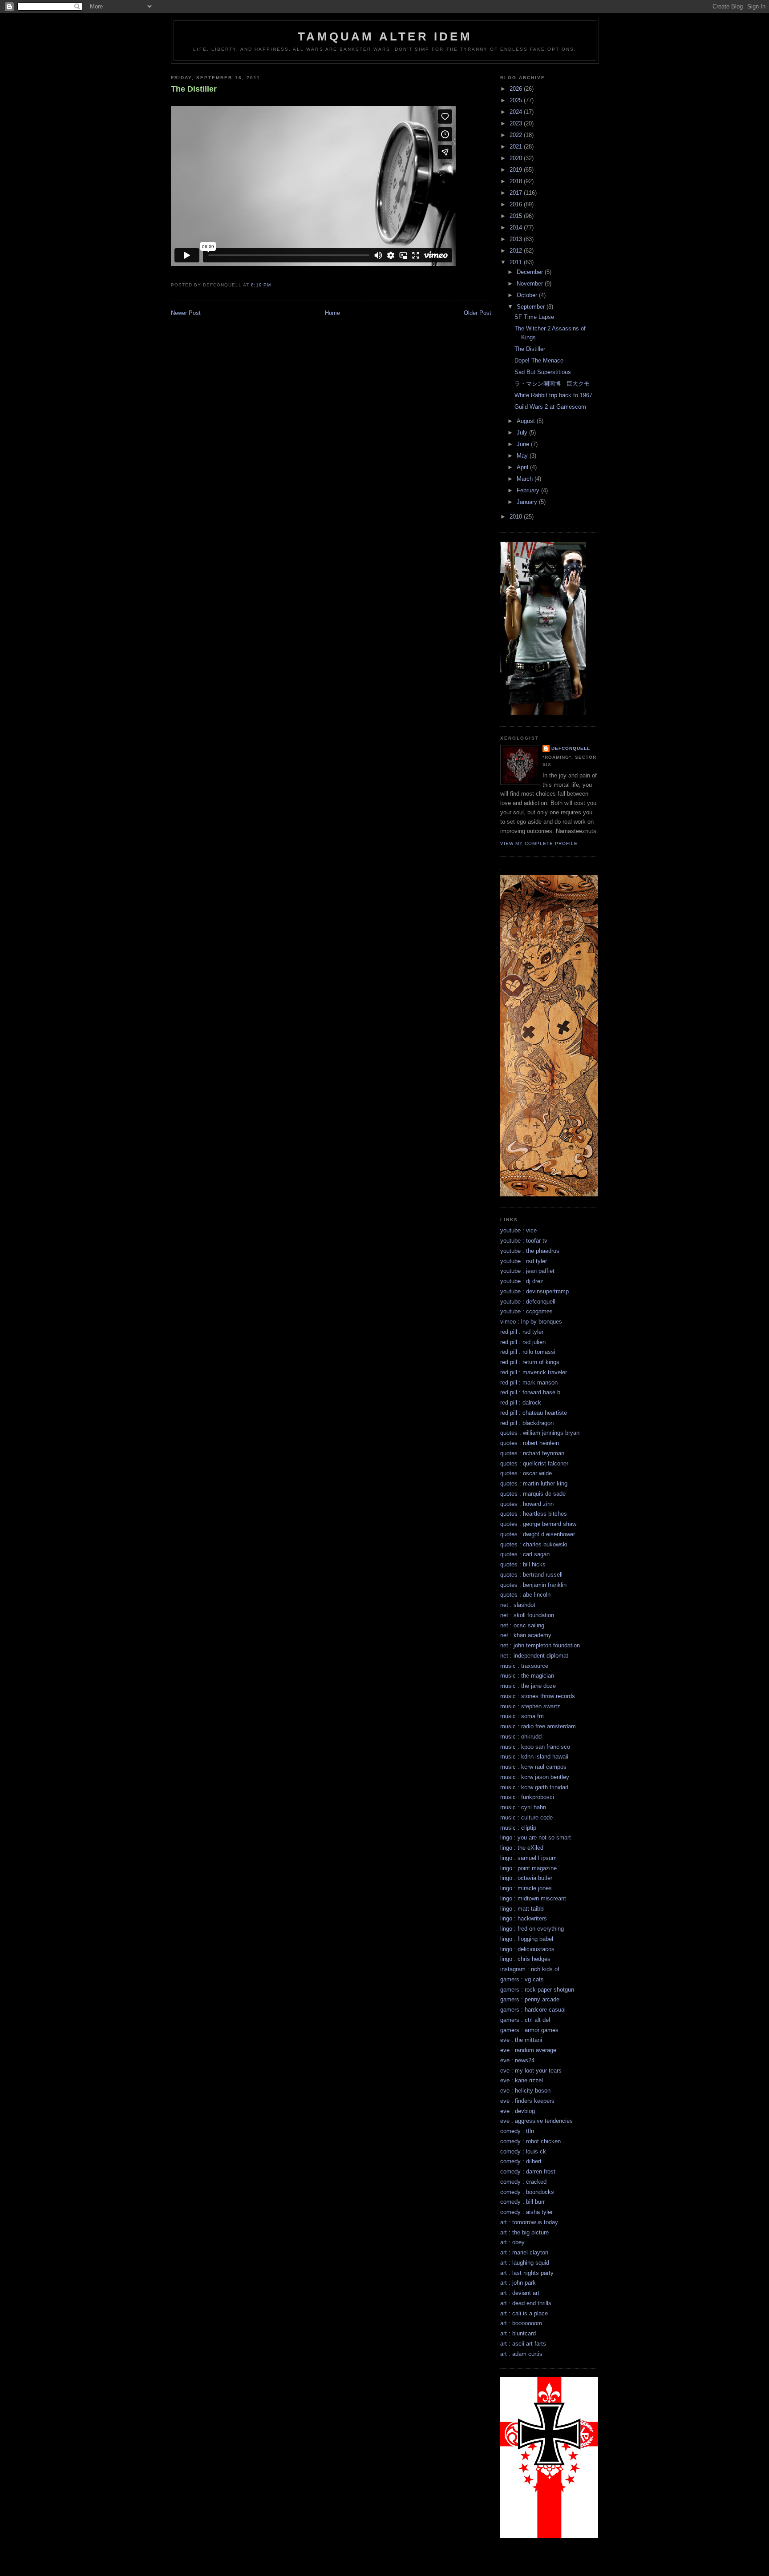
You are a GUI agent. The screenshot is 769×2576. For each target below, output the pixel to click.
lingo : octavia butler (526, 1878)
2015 (517, 216)
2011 (517, 262)
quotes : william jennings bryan (540, 1433)
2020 (517, 158)
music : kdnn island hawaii (534, 1757)
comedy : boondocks (527, 2192)
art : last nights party (527, 2273)
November (531, 284)
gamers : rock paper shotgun (537, 1990)
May (523, 456)
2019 (517, 170)
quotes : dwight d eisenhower (538, 1534)
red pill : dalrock (521, 1403)
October (528, 295)
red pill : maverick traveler (534, 1372)
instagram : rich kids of (530, 1969)
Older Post (478, 313)
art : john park (518, 2283)
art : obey (512, 2242)
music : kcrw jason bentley (535, 1777)
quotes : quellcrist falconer (534, 1463)
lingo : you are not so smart (536, 1837)
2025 (517, 100)
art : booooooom (521, 2323)
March (526, 479)
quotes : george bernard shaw (538, 1524)
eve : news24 (517, 2060)
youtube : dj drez (522, 1281)
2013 (517, 239)
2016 (517, 204)
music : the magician (527, 1676)
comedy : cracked (523, 2182)
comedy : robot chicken (530, 2141)
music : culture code (526, 1817)
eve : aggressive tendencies (536, 2121)
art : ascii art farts (523, 2344)
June (524, 444)
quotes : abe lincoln (525, 1595)
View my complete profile (539, 843)
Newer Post (186, 313)
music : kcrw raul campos (533, 1767)
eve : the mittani (521, 2040)
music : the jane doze (528, 1686)
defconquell (571, 748)
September (532, 307)
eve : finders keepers (527, 2101)
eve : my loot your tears (531, 2071)
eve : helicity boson (525, 2091)
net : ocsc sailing (522, 1625)
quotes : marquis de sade (533, 1494)
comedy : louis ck (523, 2151)
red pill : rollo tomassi (528, 1352)
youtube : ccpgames (526, 1311)
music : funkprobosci (527, 1797)
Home (332, 313)
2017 (517, 193)
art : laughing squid (525, 2263)
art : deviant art (520, 2293)
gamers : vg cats (522, 1979)
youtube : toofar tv (524, 1241)
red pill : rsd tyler (522, 1332)
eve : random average (528, 2050)
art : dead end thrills (526, 2303)
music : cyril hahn (523, 1807)
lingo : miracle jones (526, 1888)
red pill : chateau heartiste (534, 1413)
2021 (517, 147)
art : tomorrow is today (529, 2222)
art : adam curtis (521, 2354)
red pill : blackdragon (527, 1423)
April (523, 467)
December (531, 272)
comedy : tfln (517, 2131)
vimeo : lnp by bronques (531, 1322)
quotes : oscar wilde (526, 1473)
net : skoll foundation (527, 1615)
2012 (517, 251)
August (527, 421)
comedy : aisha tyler (526, 2212)
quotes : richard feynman (532, 1453)
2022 (517, 135)
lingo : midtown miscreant (533, 1898)
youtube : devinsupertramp (534, 1291)
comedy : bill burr (522, 2202)
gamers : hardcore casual (533, 2010)
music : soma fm (522, 1716)
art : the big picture (524, 2232)
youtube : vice (518, 1230)
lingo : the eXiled (522, 1848)
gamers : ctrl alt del (525, 2020)
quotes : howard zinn (527, 1504)
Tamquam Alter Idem (385, 36)
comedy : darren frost (528, 2171)
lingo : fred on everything (532, 1929)
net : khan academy (526, 1635)
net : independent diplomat (534, 1656)
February (529, 490)
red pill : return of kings (530, 1362)
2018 (517, 181)
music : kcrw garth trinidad (534, 1787)
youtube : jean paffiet (527, 1271)
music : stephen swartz (530, 1706)
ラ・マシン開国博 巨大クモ (552, 384)
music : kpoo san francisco (535, 1747)
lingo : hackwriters (524, 1918)
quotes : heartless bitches (534, 1514)
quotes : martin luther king (534, 1483)
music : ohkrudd (521, 1737)
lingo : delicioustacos (527, 1949)
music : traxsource (524, 1666)
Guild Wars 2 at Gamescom (550, 407)
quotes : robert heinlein (530, 1443)
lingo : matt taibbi (522, 1909)
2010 (517, 517)
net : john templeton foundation (540, 1645)
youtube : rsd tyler (524, 1261)
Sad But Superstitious (543, 372)
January (528, 502)
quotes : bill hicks (523, 1564)
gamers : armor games (529, 2030)
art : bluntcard (518, 2333)
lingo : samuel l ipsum (528, 1858)
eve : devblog (518, 2111)
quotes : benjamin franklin (533, 1585)
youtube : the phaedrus (530, 1251)
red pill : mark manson (529, 1383)
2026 (517, 89)
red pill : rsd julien (523, 1342)
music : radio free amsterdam (538, 1726)
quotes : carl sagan (525, 1554)
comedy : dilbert (521, 2161)
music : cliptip (518, 1828)
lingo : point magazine (528, 1868)
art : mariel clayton (524, 2252)
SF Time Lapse (534, 317)
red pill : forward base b (530, 1392)
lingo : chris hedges (525, 1959)
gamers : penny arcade (530, 1999)
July (523, 433)
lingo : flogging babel (527, 1939)
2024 (517, 112)
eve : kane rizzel (522, 2080)
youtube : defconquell (528, 1302)
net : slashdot (518, 1605)
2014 (517, 227)
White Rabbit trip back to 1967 (553, 395)
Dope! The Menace (539, 360)
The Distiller (194, 89)
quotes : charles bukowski (534, 1544)
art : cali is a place (524, 2313)
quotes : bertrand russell (531, 1575)
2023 (517, 123)
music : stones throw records (538, 1696)
